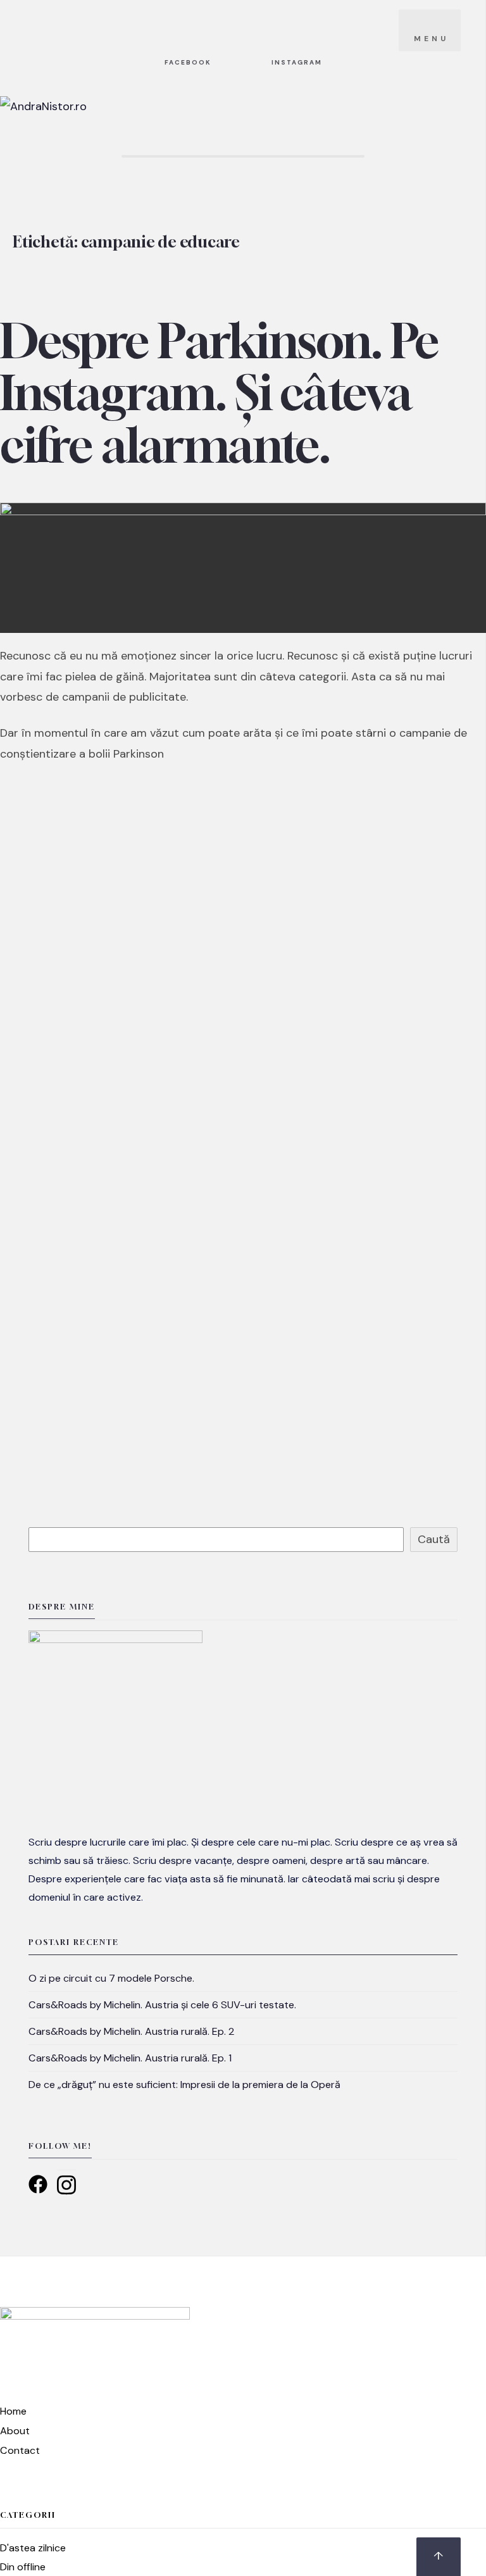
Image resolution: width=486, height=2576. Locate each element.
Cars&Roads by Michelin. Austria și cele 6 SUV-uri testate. (162, 2005)
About (15, 2431)
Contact (20, 2450)
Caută (434, 1539)
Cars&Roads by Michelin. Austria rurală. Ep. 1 (130, 2058)
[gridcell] (243, 1870)
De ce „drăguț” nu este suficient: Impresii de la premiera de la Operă (184, 2085)
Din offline (23, 2567)
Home (13, 2411)
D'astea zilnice (33, 2548)
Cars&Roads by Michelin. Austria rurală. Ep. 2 (131, 2031)
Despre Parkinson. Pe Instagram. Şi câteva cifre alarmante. (220, 392)
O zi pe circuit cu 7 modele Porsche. (111, 1978)
